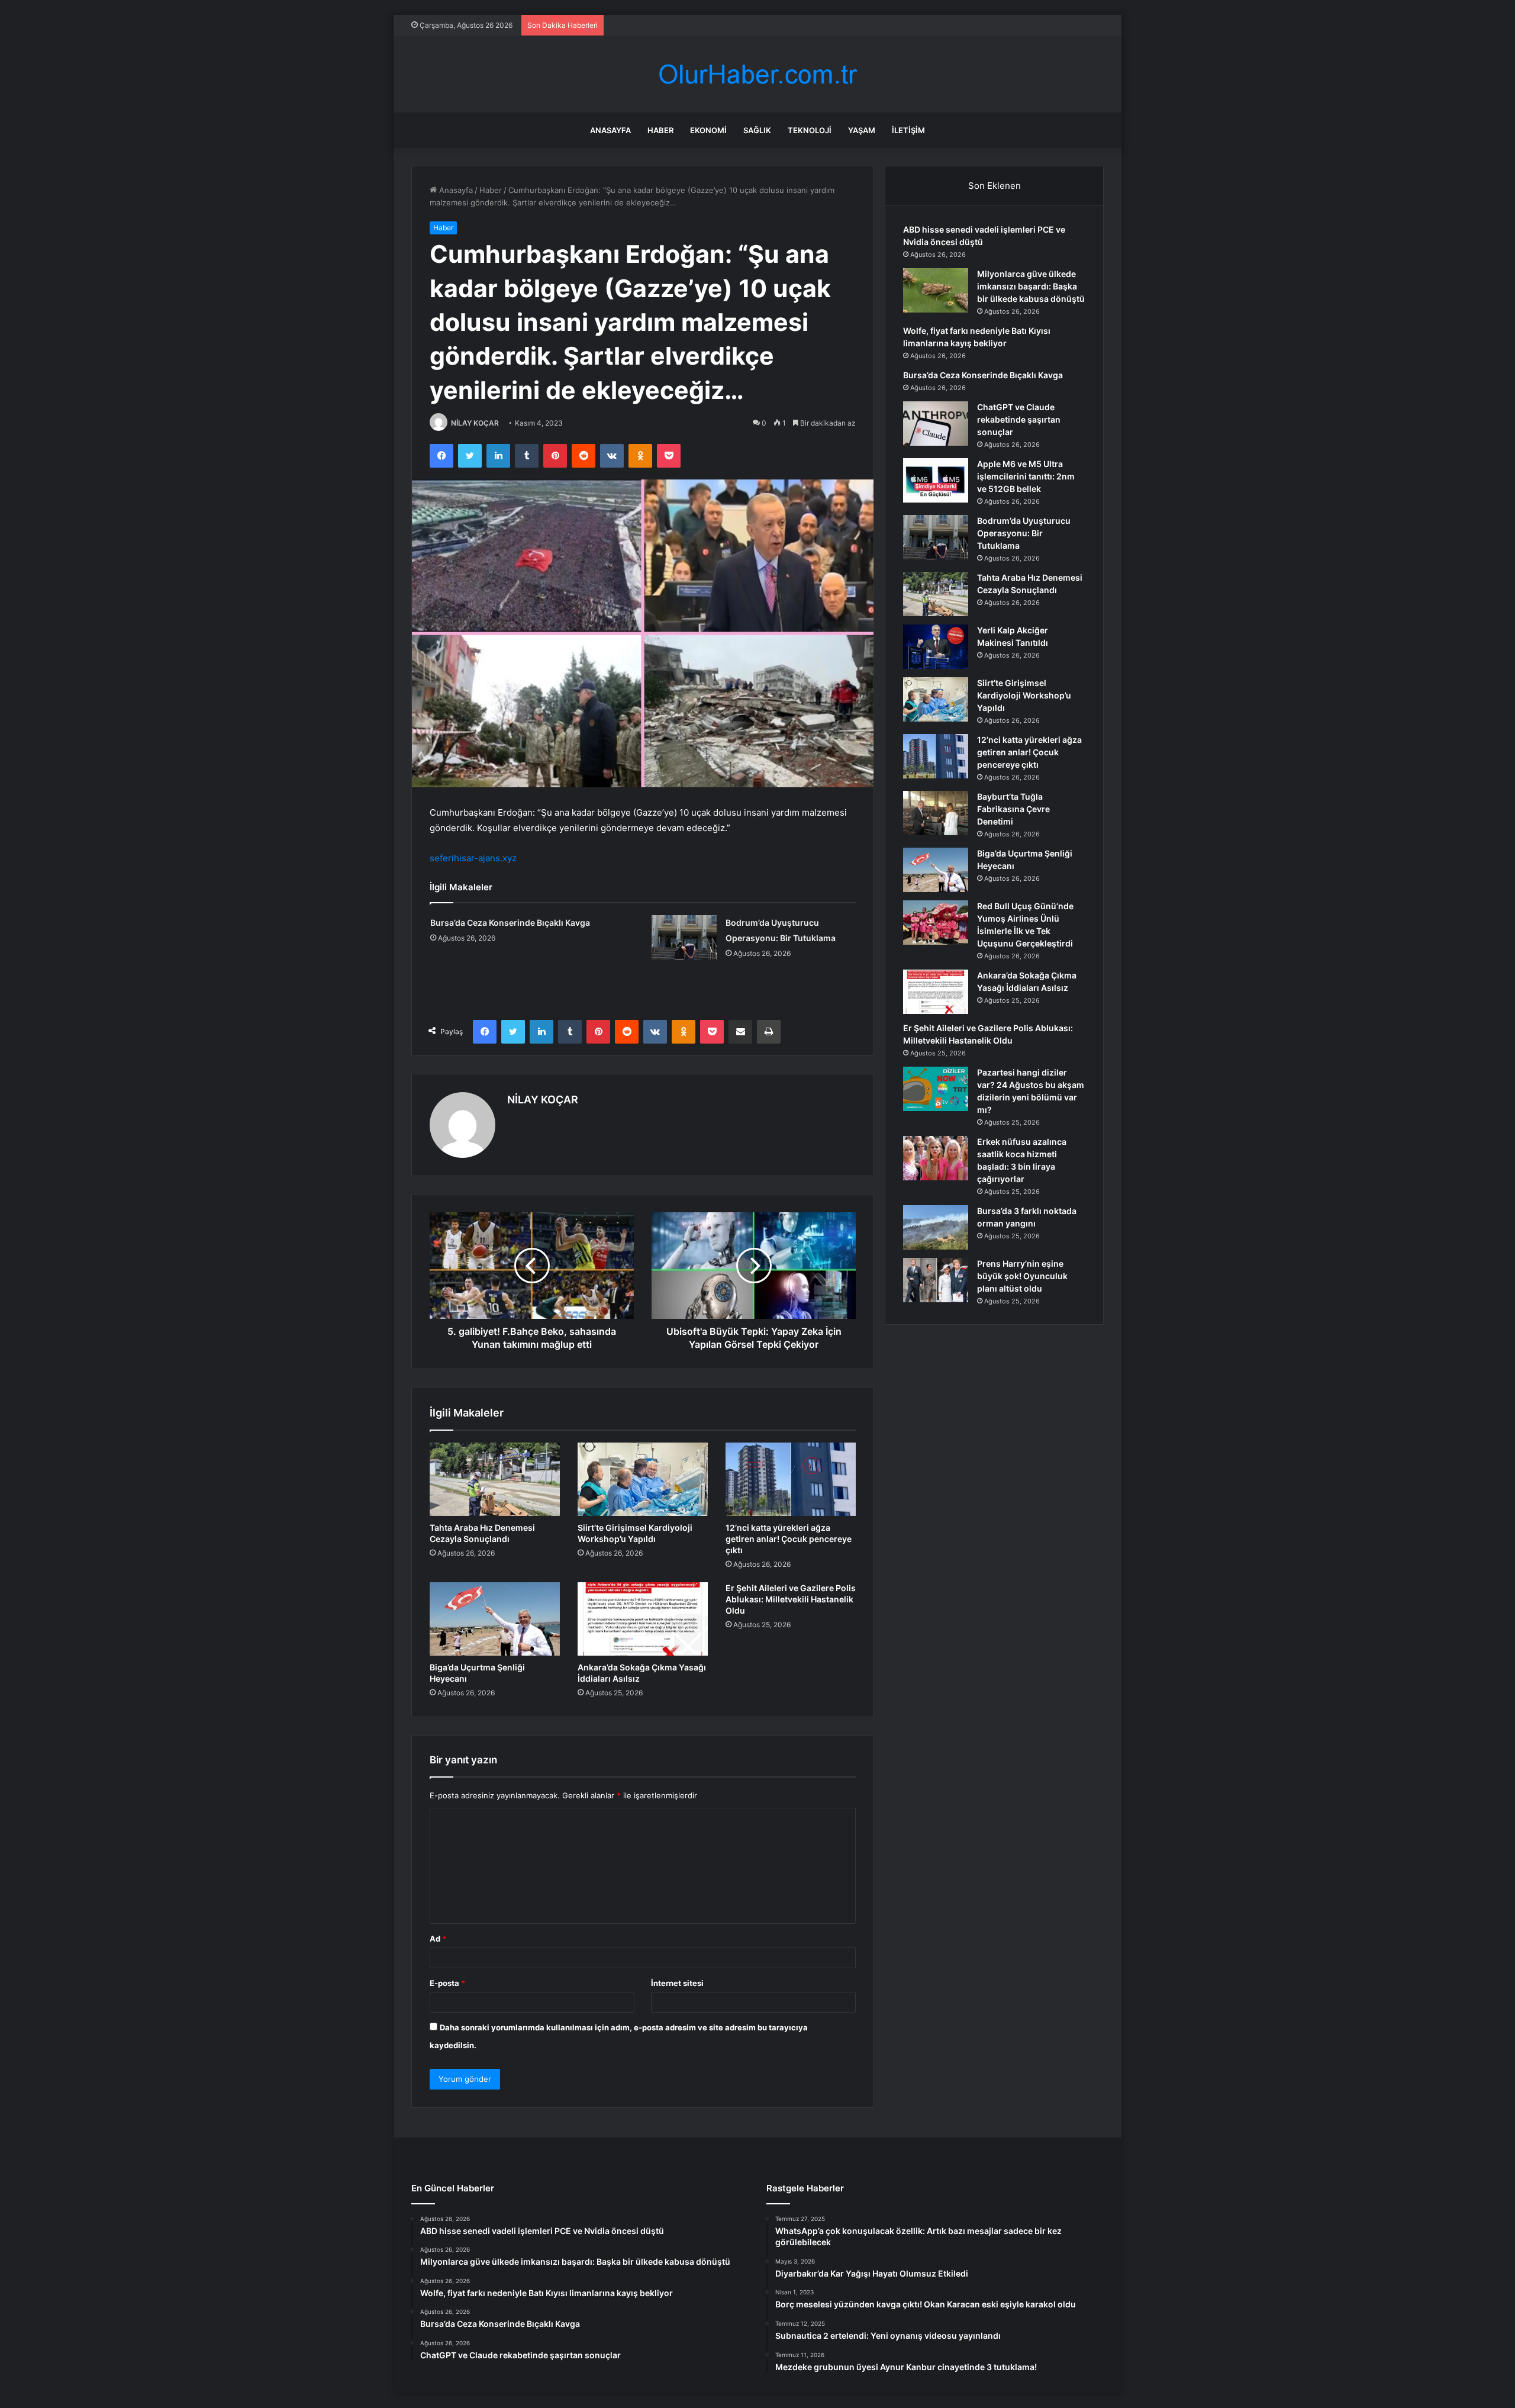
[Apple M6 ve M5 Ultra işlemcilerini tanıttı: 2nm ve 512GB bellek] (936, 480)
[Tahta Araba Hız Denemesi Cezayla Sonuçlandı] (495, 1479)
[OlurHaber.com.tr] (757, 74)
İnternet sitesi (677, 1983)
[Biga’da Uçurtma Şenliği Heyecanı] (495, 1619)
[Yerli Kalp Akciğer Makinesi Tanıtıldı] (936, 647)
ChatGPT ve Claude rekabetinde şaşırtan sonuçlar (1019, 419)
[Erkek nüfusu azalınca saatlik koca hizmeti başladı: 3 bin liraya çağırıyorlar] (936, 1158)
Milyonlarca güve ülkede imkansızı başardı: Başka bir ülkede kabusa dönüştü (1031, 286)
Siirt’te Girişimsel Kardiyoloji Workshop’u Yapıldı (1024, 695)
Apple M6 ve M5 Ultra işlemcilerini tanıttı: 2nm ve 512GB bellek (1026, 476)
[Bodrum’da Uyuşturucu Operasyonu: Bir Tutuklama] (684, 937)
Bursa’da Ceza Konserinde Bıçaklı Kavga (510, 923)
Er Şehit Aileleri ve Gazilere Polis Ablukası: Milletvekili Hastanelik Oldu (791, 1599)
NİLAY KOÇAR (475, 423)
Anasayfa (610, 130)
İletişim (908, 130)
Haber (660, 130)
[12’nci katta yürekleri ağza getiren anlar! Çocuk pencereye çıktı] (791, 1479)
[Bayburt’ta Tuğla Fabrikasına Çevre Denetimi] (936, 813)
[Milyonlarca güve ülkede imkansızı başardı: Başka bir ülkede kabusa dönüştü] (936, 290)
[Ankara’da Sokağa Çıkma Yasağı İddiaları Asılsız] (643, 1619)
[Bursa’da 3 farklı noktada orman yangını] (936, 1227)
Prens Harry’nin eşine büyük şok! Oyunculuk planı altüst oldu (1022, 1276)
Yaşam (862, 130)
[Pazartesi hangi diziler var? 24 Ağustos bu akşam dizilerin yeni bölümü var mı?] (936, 1089)
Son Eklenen (995, 186)
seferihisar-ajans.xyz (473, 858)
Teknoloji (810, 130)
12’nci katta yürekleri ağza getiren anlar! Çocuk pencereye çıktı (789, 1539)
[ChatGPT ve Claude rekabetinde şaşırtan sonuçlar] (936, 424)
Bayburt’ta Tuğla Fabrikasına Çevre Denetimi (1013, 809)
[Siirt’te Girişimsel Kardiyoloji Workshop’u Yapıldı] (643, 1479)
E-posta (447, 1983)
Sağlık (757, 130)
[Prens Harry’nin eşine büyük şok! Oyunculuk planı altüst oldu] (936, 1280)
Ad (438, 1939)
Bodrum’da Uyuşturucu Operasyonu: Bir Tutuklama (1024, 533)
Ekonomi (708, 130)
